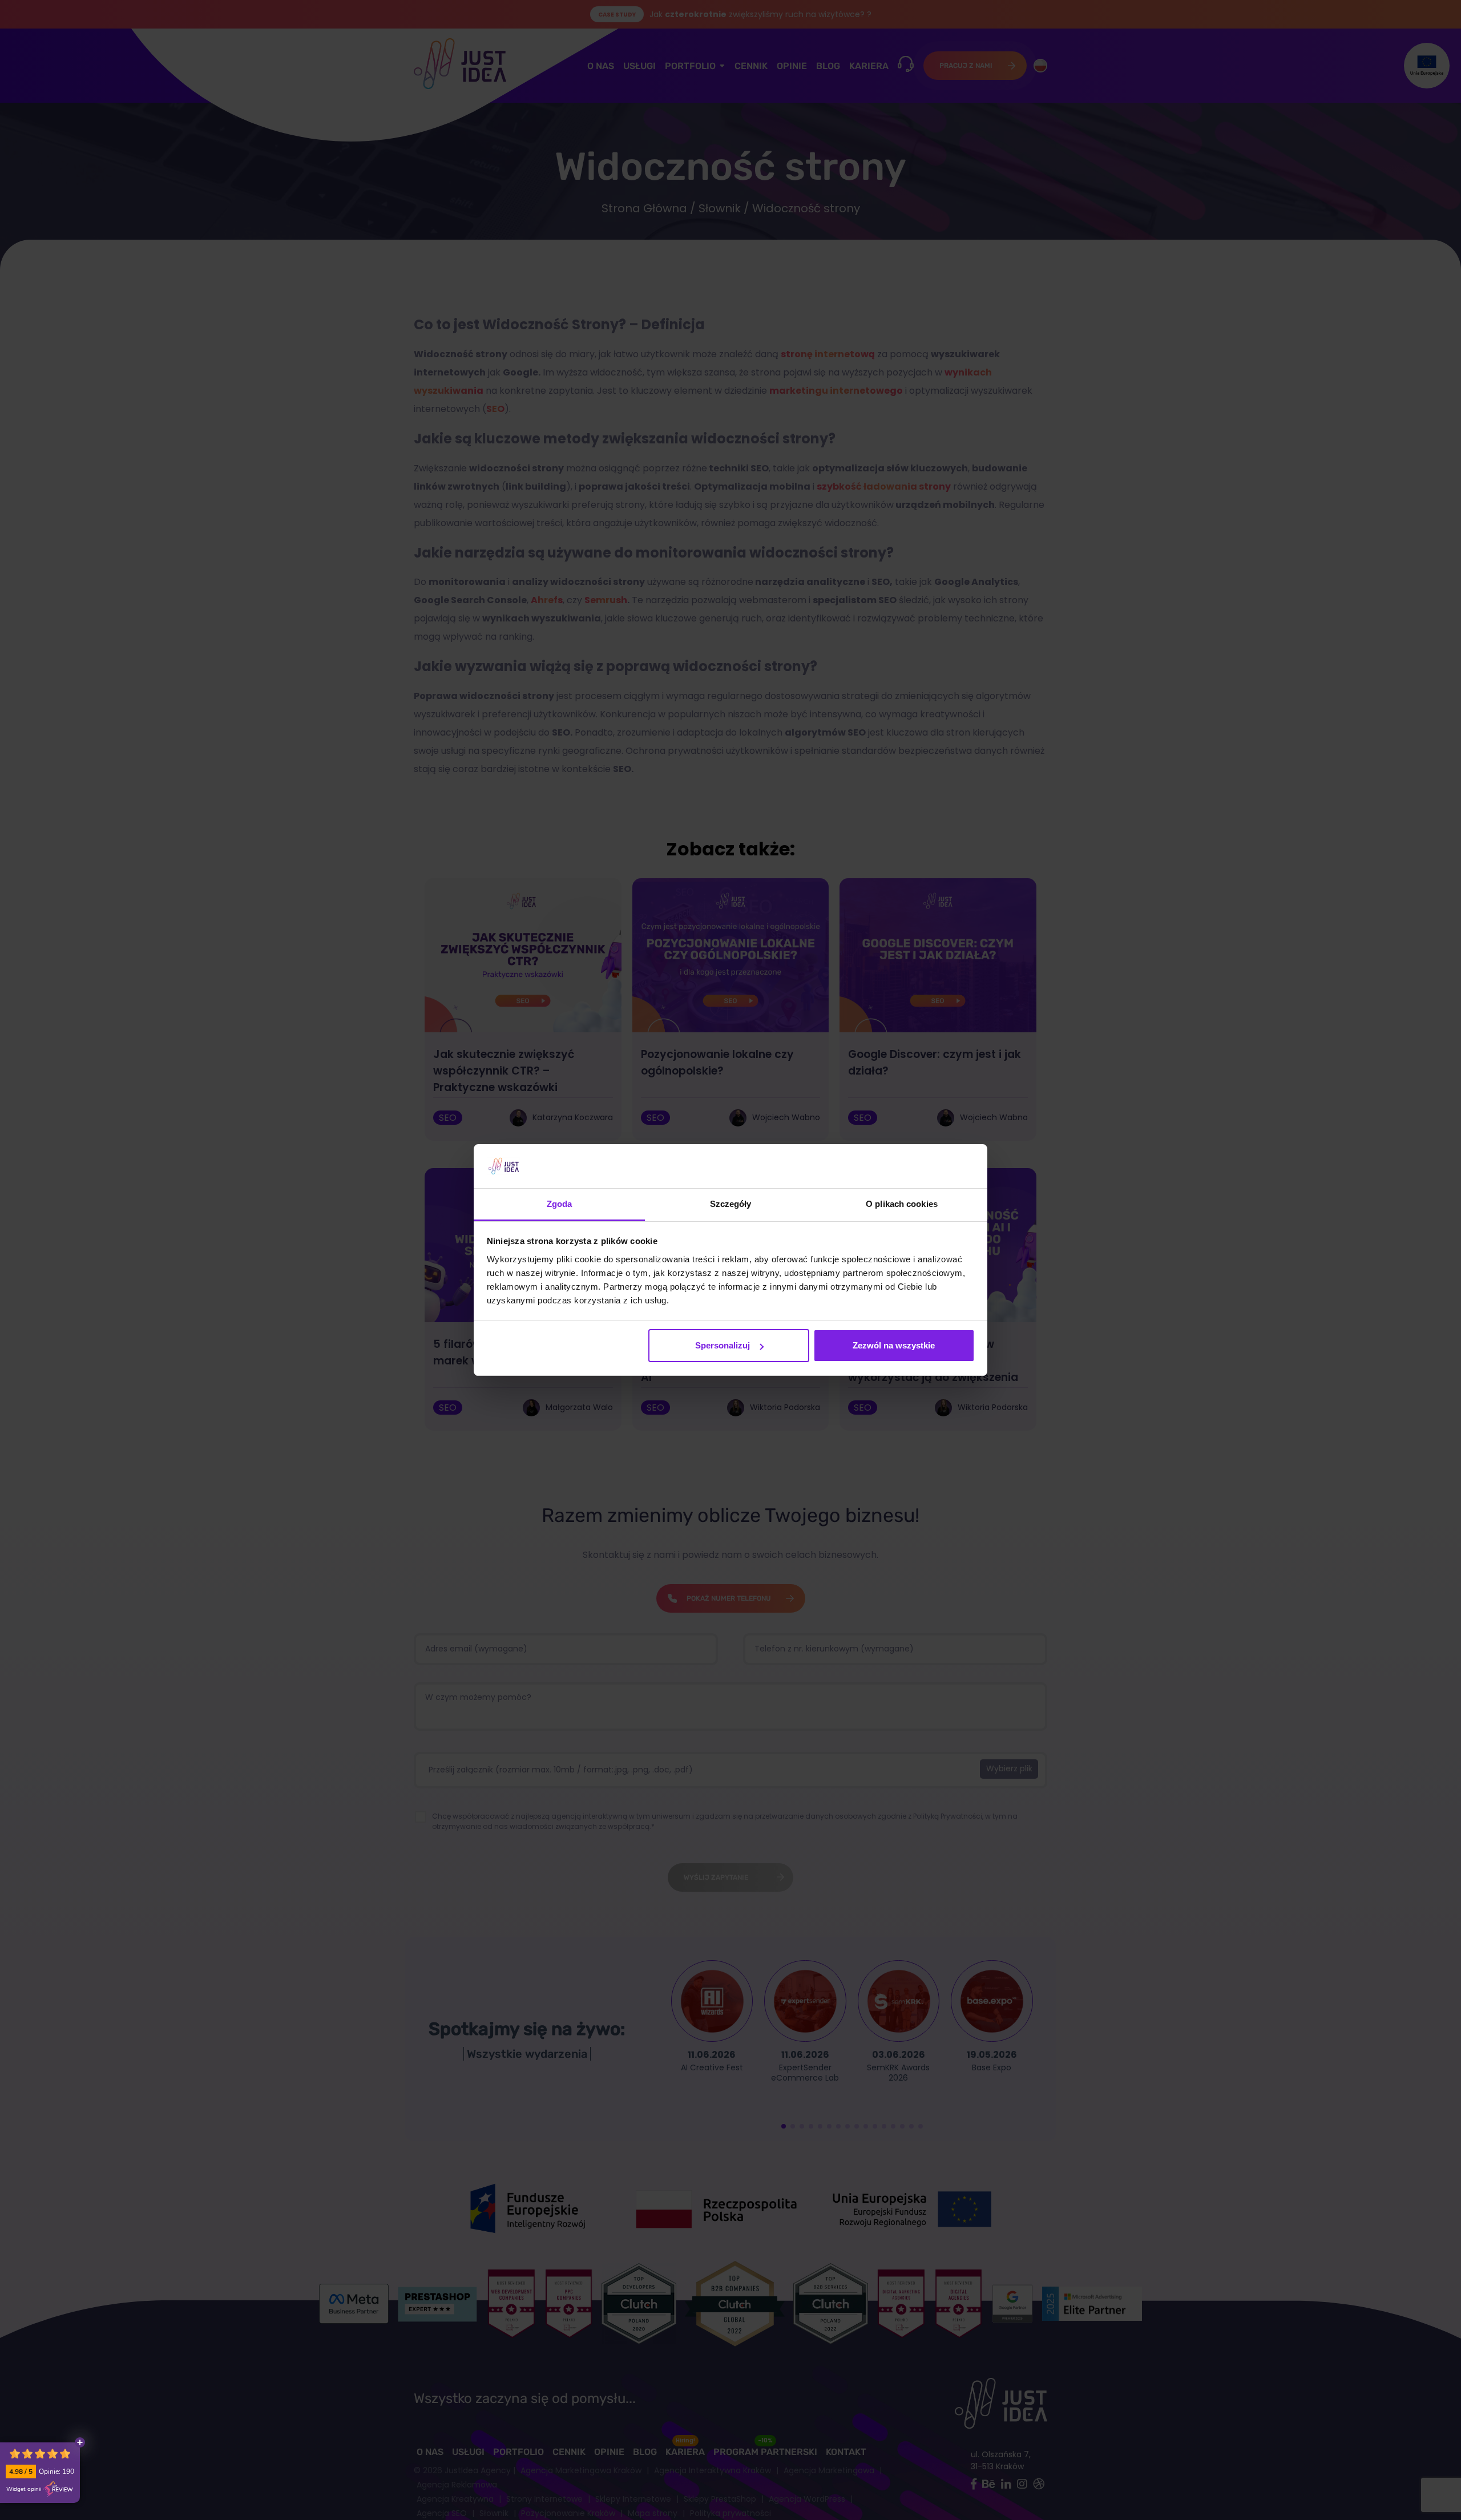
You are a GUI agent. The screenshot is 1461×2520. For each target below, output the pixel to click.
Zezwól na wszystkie (894, 1345)
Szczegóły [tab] (731, 1204)
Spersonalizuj (723, 1345)
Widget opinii (24, 2489)
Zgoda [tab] (560, 1204)
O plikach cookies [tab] (902, 1204)
